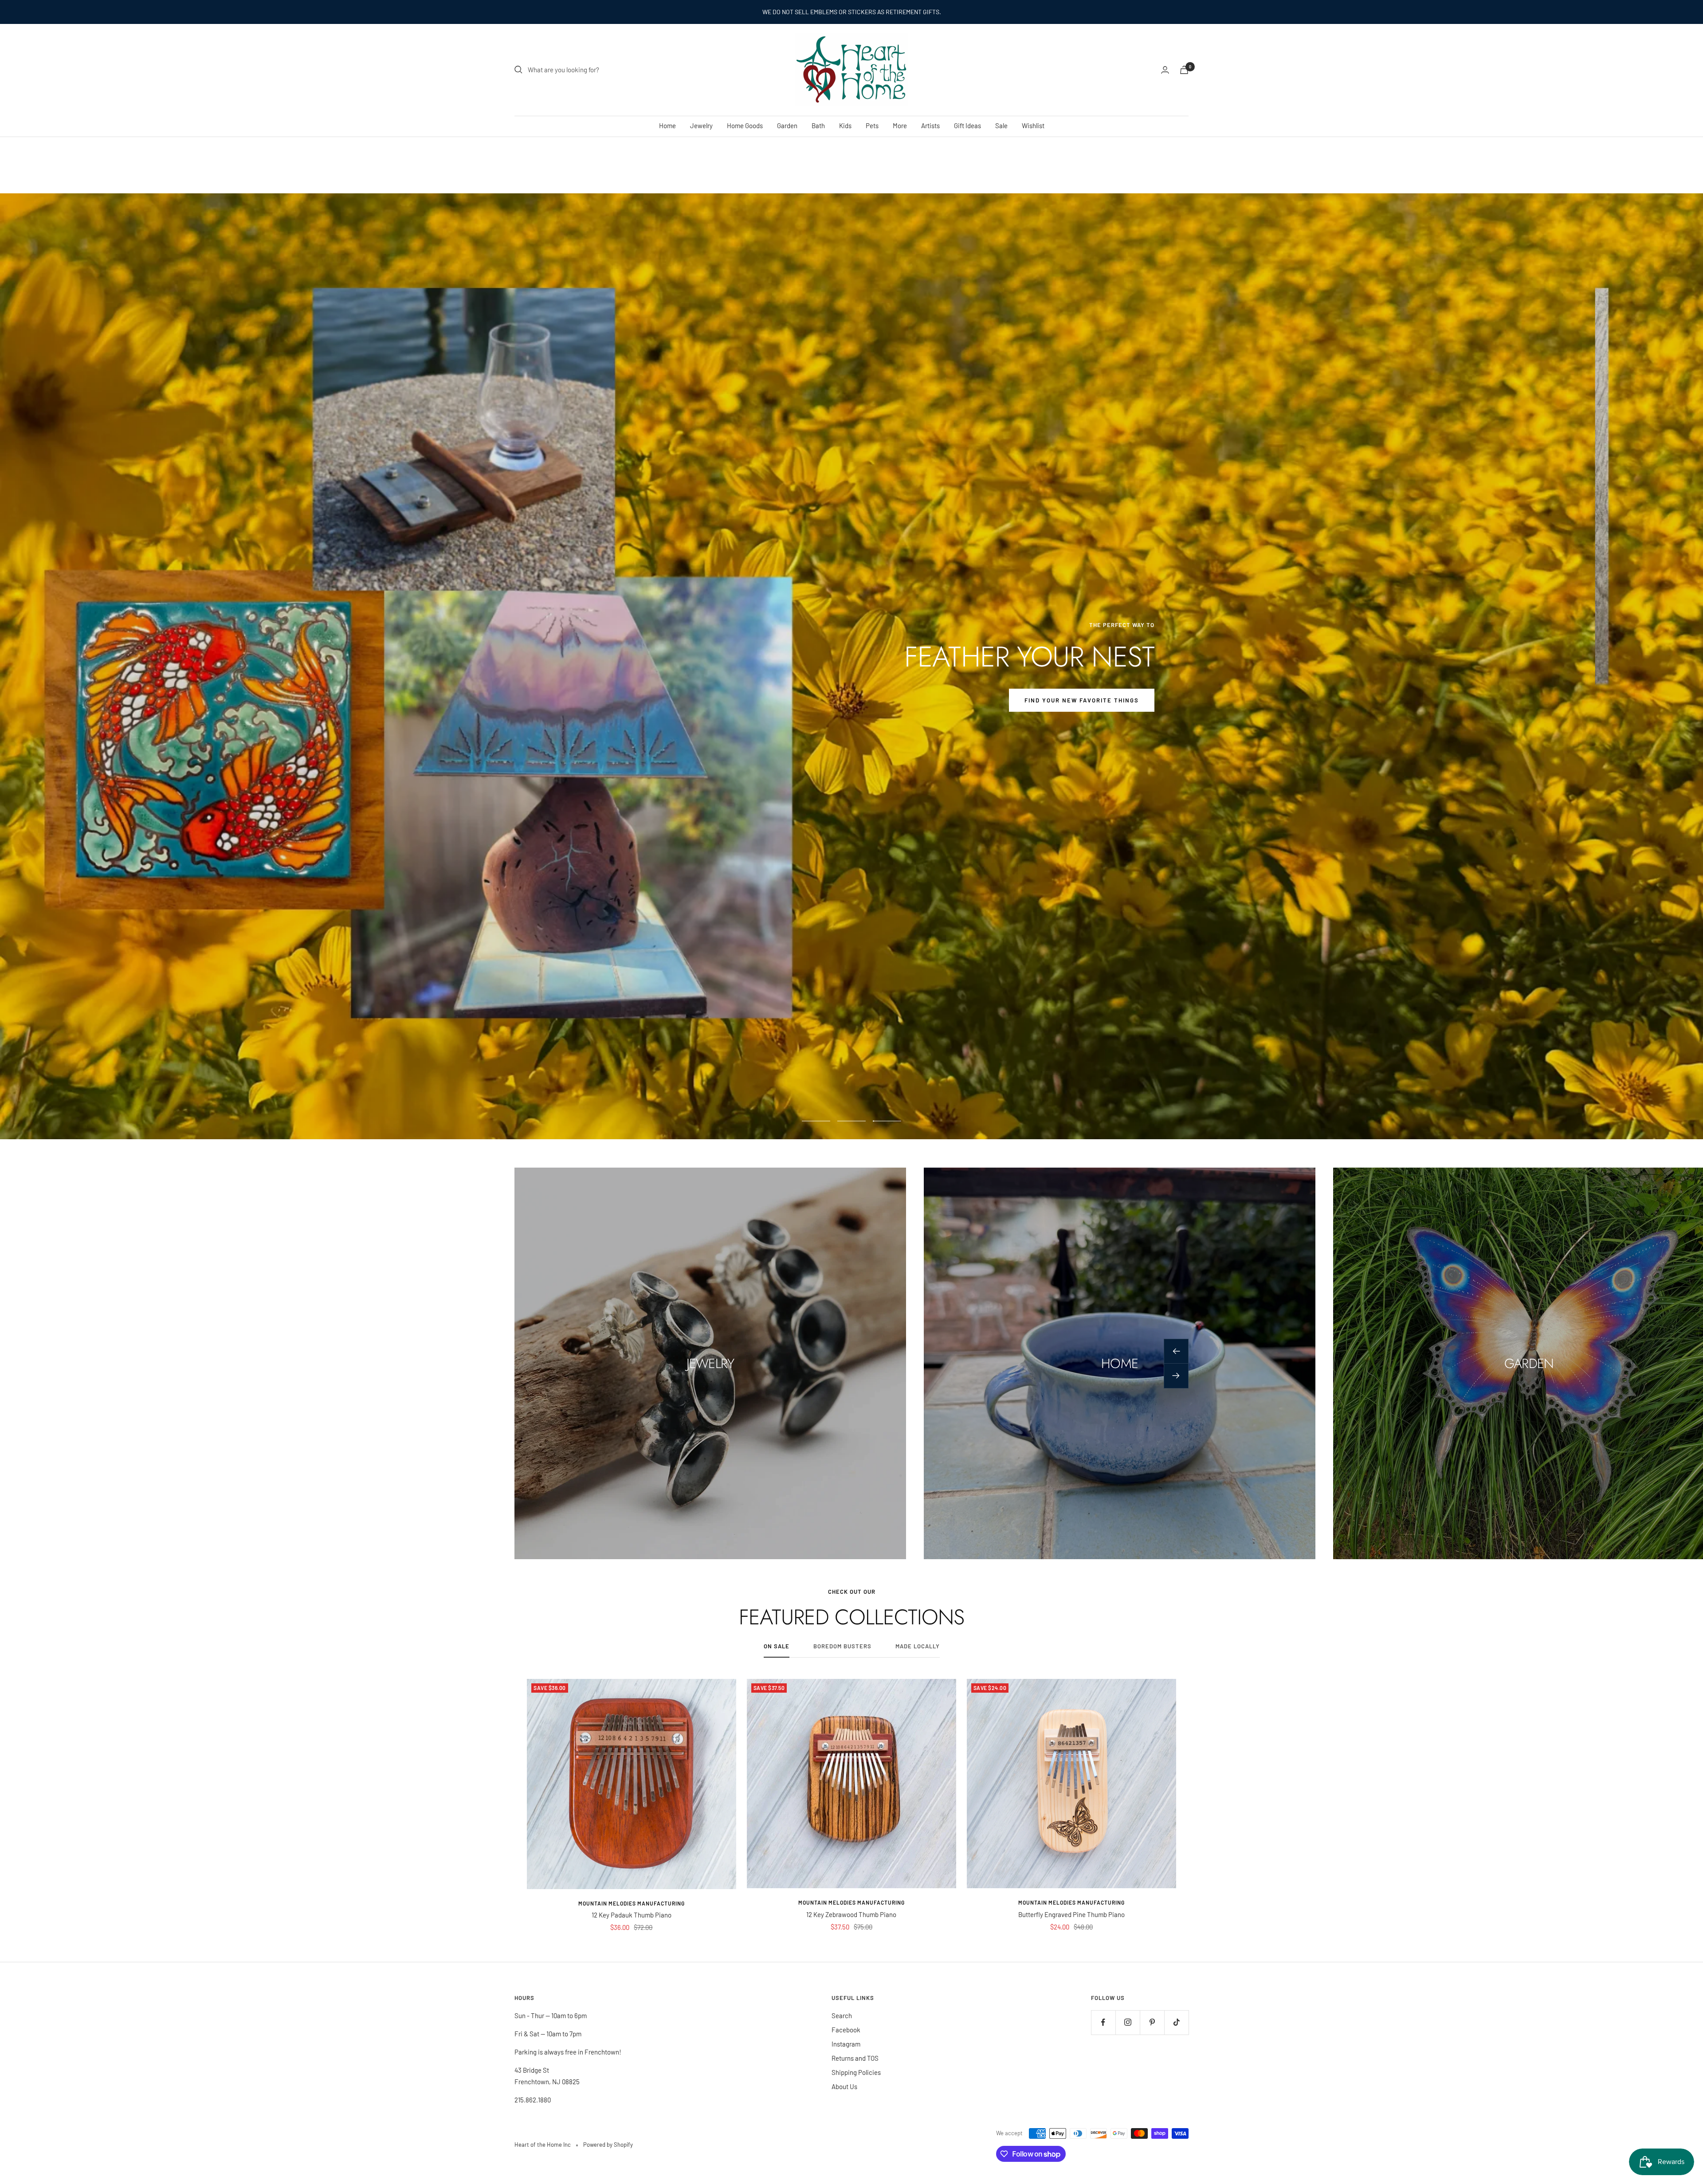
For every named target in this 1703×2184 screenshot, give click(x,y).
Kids (845, 125)
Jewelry (701, 125)
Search (842, 2015)
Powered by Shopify (608, 2145)
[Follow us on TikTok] (1176, 2022)
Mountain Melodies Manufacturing (632, 1903)
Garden (787, 125)
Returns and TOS (855, 2058)
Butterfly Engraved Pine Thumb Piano (1071, 1914)
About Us (844, 2086)
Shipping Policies (856, 2072)
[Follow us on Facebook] (1103, 2022)
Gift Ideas (967, 125)
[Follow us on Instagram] (1128, 2022)
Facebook (846, 2030)
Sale (1001, 125)
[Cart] (1184, 70)
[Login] (1165, 70)
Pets (872, 125)
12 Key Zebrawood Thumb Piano (851, 1914)
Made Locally (918, 1646)
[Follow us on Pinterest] (1152, 2022)
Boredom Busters (842, 1646)
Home (667, 125)
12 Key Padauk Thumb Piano (632, 1915)
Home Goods (745, 125)
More (900, 125)
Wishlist (1033, 125)
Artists (930, 125)
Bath (818, 125)
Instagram (846, 2044)
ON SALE (777, 1646)
